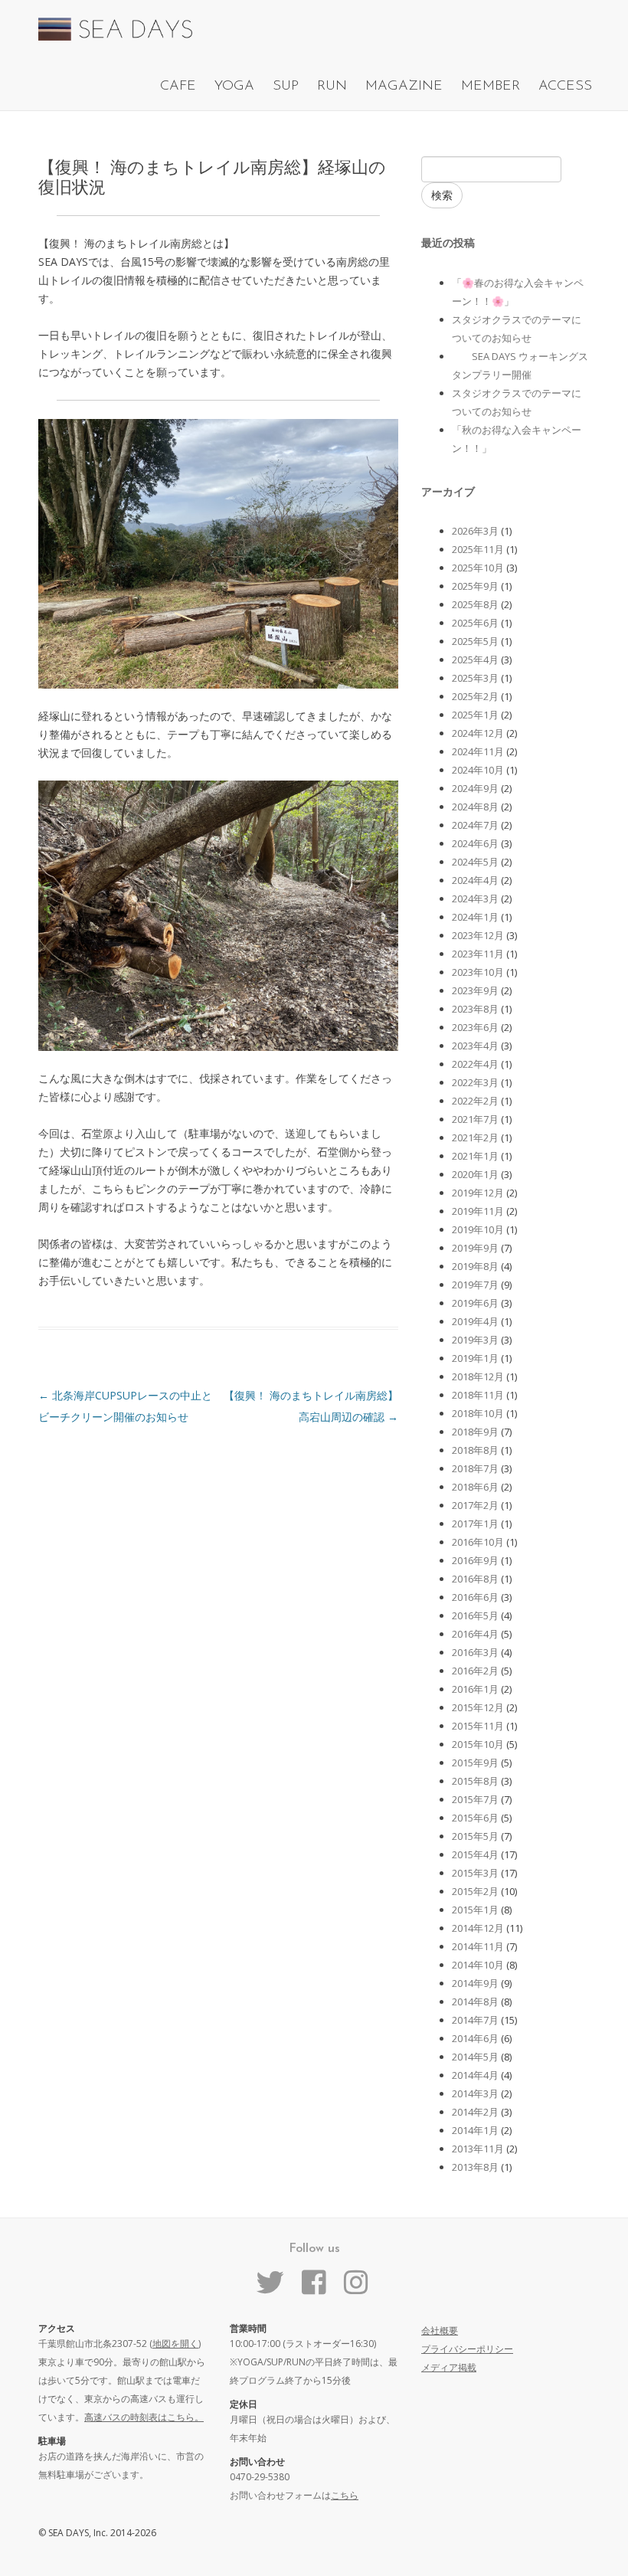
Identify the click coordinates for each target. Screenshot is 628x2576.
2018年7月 (475, 1468)
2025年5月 (475, 641)
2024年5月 (475, 862)
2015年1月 (475, 1910)
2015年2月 (475, 1891)
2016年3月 (475, 1652)
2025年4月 (475, 660)
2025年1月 (475, 715)
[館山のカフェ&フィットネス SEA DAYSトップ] (115, 36)
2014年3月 (475, 2093)
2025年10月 (478, 568)
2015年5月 (475, 1836)
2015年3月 (475, 1873)
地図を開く (175, 2344)
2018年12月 (478, 1376)
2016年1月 (475, 1689)
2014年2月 (475, 2112)
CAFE (178, 87)
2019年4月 (475, 1321)
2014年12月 (478, 1928)
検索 (442, 195)
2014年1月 (475, 2130)
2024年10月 (478, 770)
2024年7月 (475, 825)
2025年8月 (475, 604)
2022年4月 (475, 1064)
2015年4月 (475, 1854)
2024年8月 (475, 807)
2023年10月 (478, 972)
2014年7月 (475, 2020)
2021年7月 (475, 1119)
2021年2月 (475, 1137)
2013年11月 (478, 2149)
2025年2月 (475, 696)
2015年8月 (475, 1781)
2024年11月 (478, 751)
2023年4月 (475, 1046)
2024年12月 (478, 733)
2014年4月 (475, 2075)
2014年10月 (478, 1965)
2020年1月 (475, 1174)
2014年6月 (475, 2038)
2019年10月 (478, 1229)
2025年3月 (475, 678)
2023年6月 (475, 1027)
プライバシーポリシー (467, 2349)
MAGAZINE (404, 87)
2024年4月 (475, 880)
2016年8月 (475, 1579)
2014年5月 (475, 2057)
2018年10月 (478, 1413)
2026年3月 (475, 531)
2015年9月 (475, 1763)
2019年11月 (478, 1211)
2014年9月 (475, 1983)
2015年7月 (475, 1799)
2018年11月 (478, 1395)
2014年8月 (475, 2002)
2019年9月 (475, 1248)
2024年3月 (475, 898)
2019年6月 (475, 1303)
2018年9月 (475, 1432)
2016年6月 (475, 1597)
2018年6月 (475, 1487)
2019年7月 (475, 1285)
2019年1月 (475, 1358)
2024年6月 (475, 843)
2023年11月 (478, 954)
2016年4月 (475, 1634)
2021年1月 (475, 1156)
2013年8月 (475, 2167)
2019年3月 (475, 1340)
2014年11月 (478, 1946)
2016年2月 (475, 1671)
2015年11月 (478, 1726)
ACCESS (565, 87)
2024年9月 (475, 788)
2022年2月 (475, 1101)
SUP (286, 87)
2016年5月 (475, 1615)
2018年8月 (475, 1450)
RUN (332, 87)
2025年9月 (475, 586)
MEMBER (491, 87)
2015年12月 (478, 1707)
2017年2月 (475, 1505)
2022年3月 (475, 1082)
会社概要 (440, 2331)
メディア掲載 (449, 2367)
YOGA (234, 87)
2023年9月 (475, 990)
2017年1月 (475, 1524)
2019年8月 (475, 1266)
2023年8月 (475, 1009)
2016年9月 (475, 1560)
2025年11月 (478, 549)
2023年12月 (478, 935)
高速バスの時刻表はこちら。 (144, 2417)
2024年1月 (475, 917)
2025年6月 (475, 623)
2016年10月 (478, 1542)
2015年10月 (478, 1744)
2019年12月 (478, 1193)
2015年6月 (475, 1818)
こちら (345, 2495)
